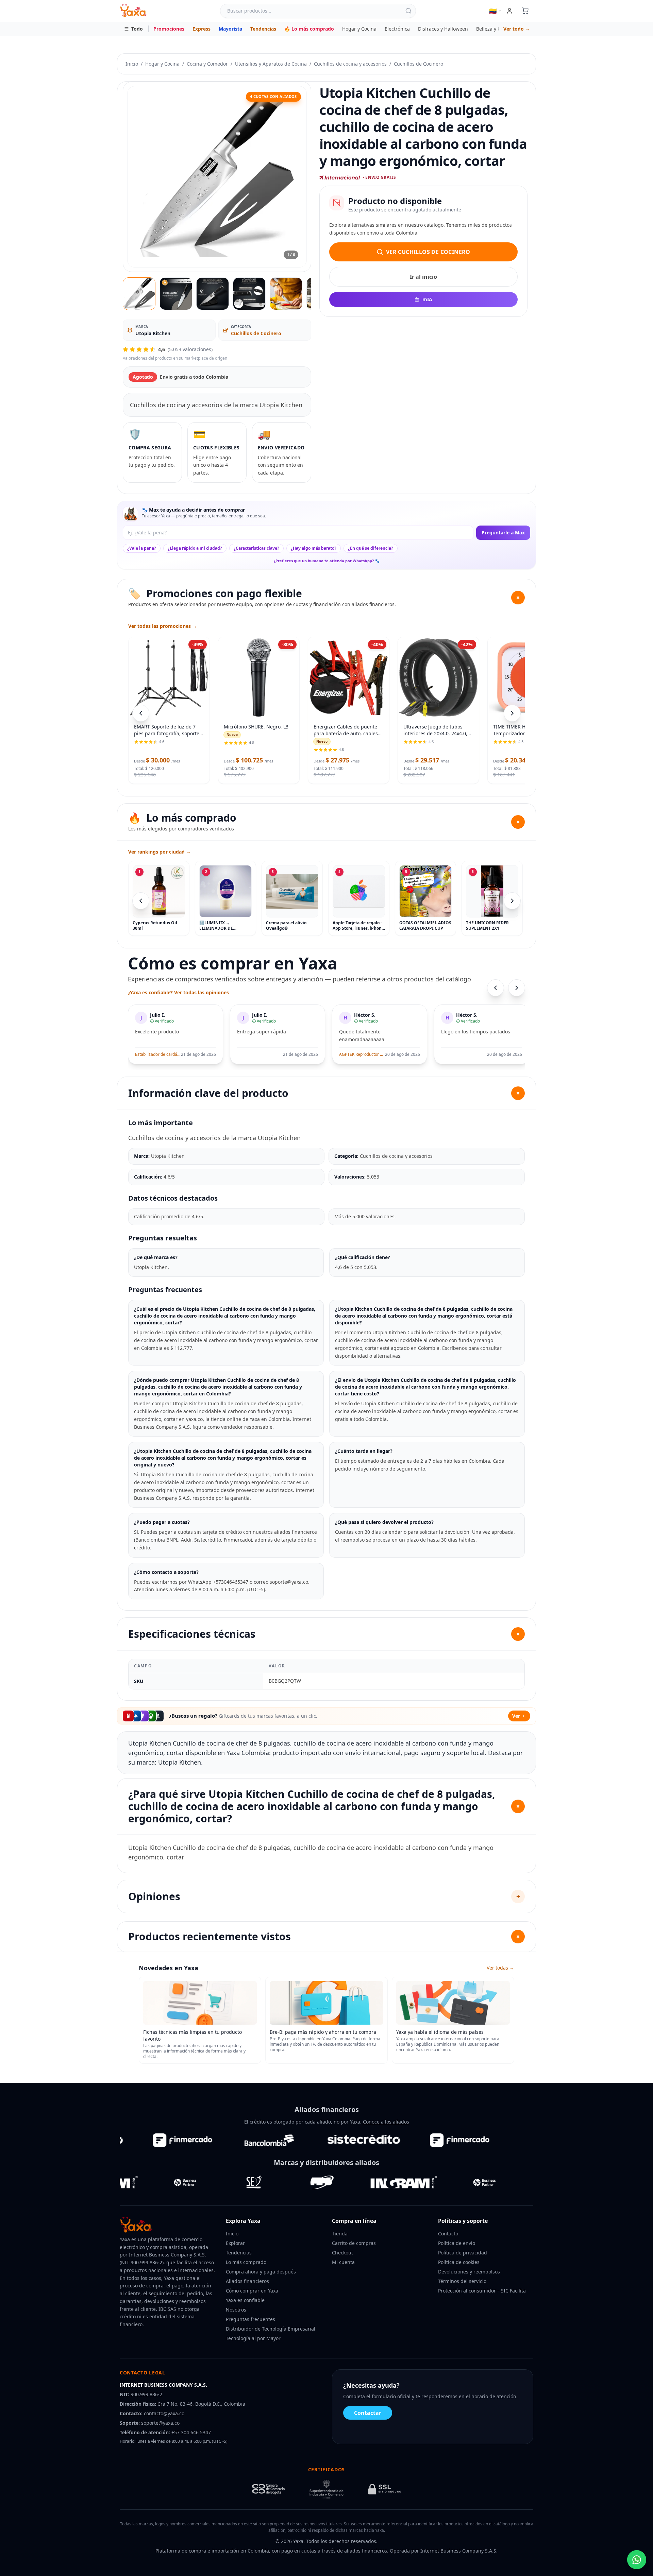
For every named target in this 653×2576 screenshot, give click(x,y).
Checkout (342, 2253)
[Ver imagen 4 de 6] (249, 294)
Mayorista (230, 29)
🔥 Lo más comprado (309, 29)
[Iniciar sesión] (509, 11)
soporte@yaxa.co (160, 2423)
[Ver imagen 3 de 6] (213, 294)
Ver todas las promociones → (163, 626)
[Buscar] (408, 11)
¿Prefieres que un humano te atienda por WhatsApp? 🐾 (327, 561)
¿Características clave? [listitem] (256, 548)
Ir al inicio (423, 277)
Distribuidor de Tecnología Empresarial (271, 2329)
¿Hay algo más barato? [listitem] (314, 548)
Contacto (448, 2234)
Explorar (235, 2243)
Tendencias (263, 29)
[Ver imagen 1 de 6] (139, 294)
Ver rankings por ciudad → (160, 852)
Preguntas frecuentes (250, 2319)
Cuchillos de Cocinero (418, 64)
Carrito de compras (354, 2243)
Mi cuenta (343, 2262)
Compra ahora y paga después (261, 2272)
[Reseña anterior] (496, 988)
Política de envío (457, 2243)
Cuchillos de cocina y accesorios (350, 64)
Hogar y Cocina (359, 29)
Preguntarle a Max (503, 533)
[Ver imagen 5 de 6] (286, 294)
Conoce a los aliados (386, 2122)
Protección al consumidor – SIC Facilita (482, 2291)
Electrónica (397, 29)
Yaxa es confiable (245, 2300)
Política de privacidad (463, 2253)
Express (202, 29)
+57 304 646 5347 (191, 2432)
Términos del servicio (462, 2281)
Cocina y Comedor (207, 64)
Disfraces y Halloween (443, 29)
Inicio (132, 64)
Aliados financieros (247, 2281)
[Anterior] (141, 901)
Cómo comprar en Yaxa (252, 2291)
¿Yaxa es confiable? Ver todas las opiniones (178, 992)
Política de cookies (459, 2262)
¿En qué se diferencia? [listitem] (371, 548)
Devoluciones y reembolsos (469, 2272)
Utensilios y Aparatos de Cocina (271, 64)
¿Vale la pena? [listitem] (142, 548)
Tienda (340, 2234)
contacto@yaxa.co (164, 2413)
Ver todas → (500, 1968)
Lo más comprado (246, 2262)
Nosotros (236, 2310)
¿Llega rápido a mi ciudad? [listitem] (195, 548)
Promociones (169, 29)
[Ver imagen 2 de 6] (176, 294)
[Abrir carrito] (525, 11)
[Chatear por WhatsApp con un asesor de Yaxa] (637, 2560)
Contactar (368, 2413)
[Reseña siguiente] (517, 988)
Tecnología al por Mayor (253, 2338)
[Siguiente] (512, 901)
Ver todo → (517, 29)
